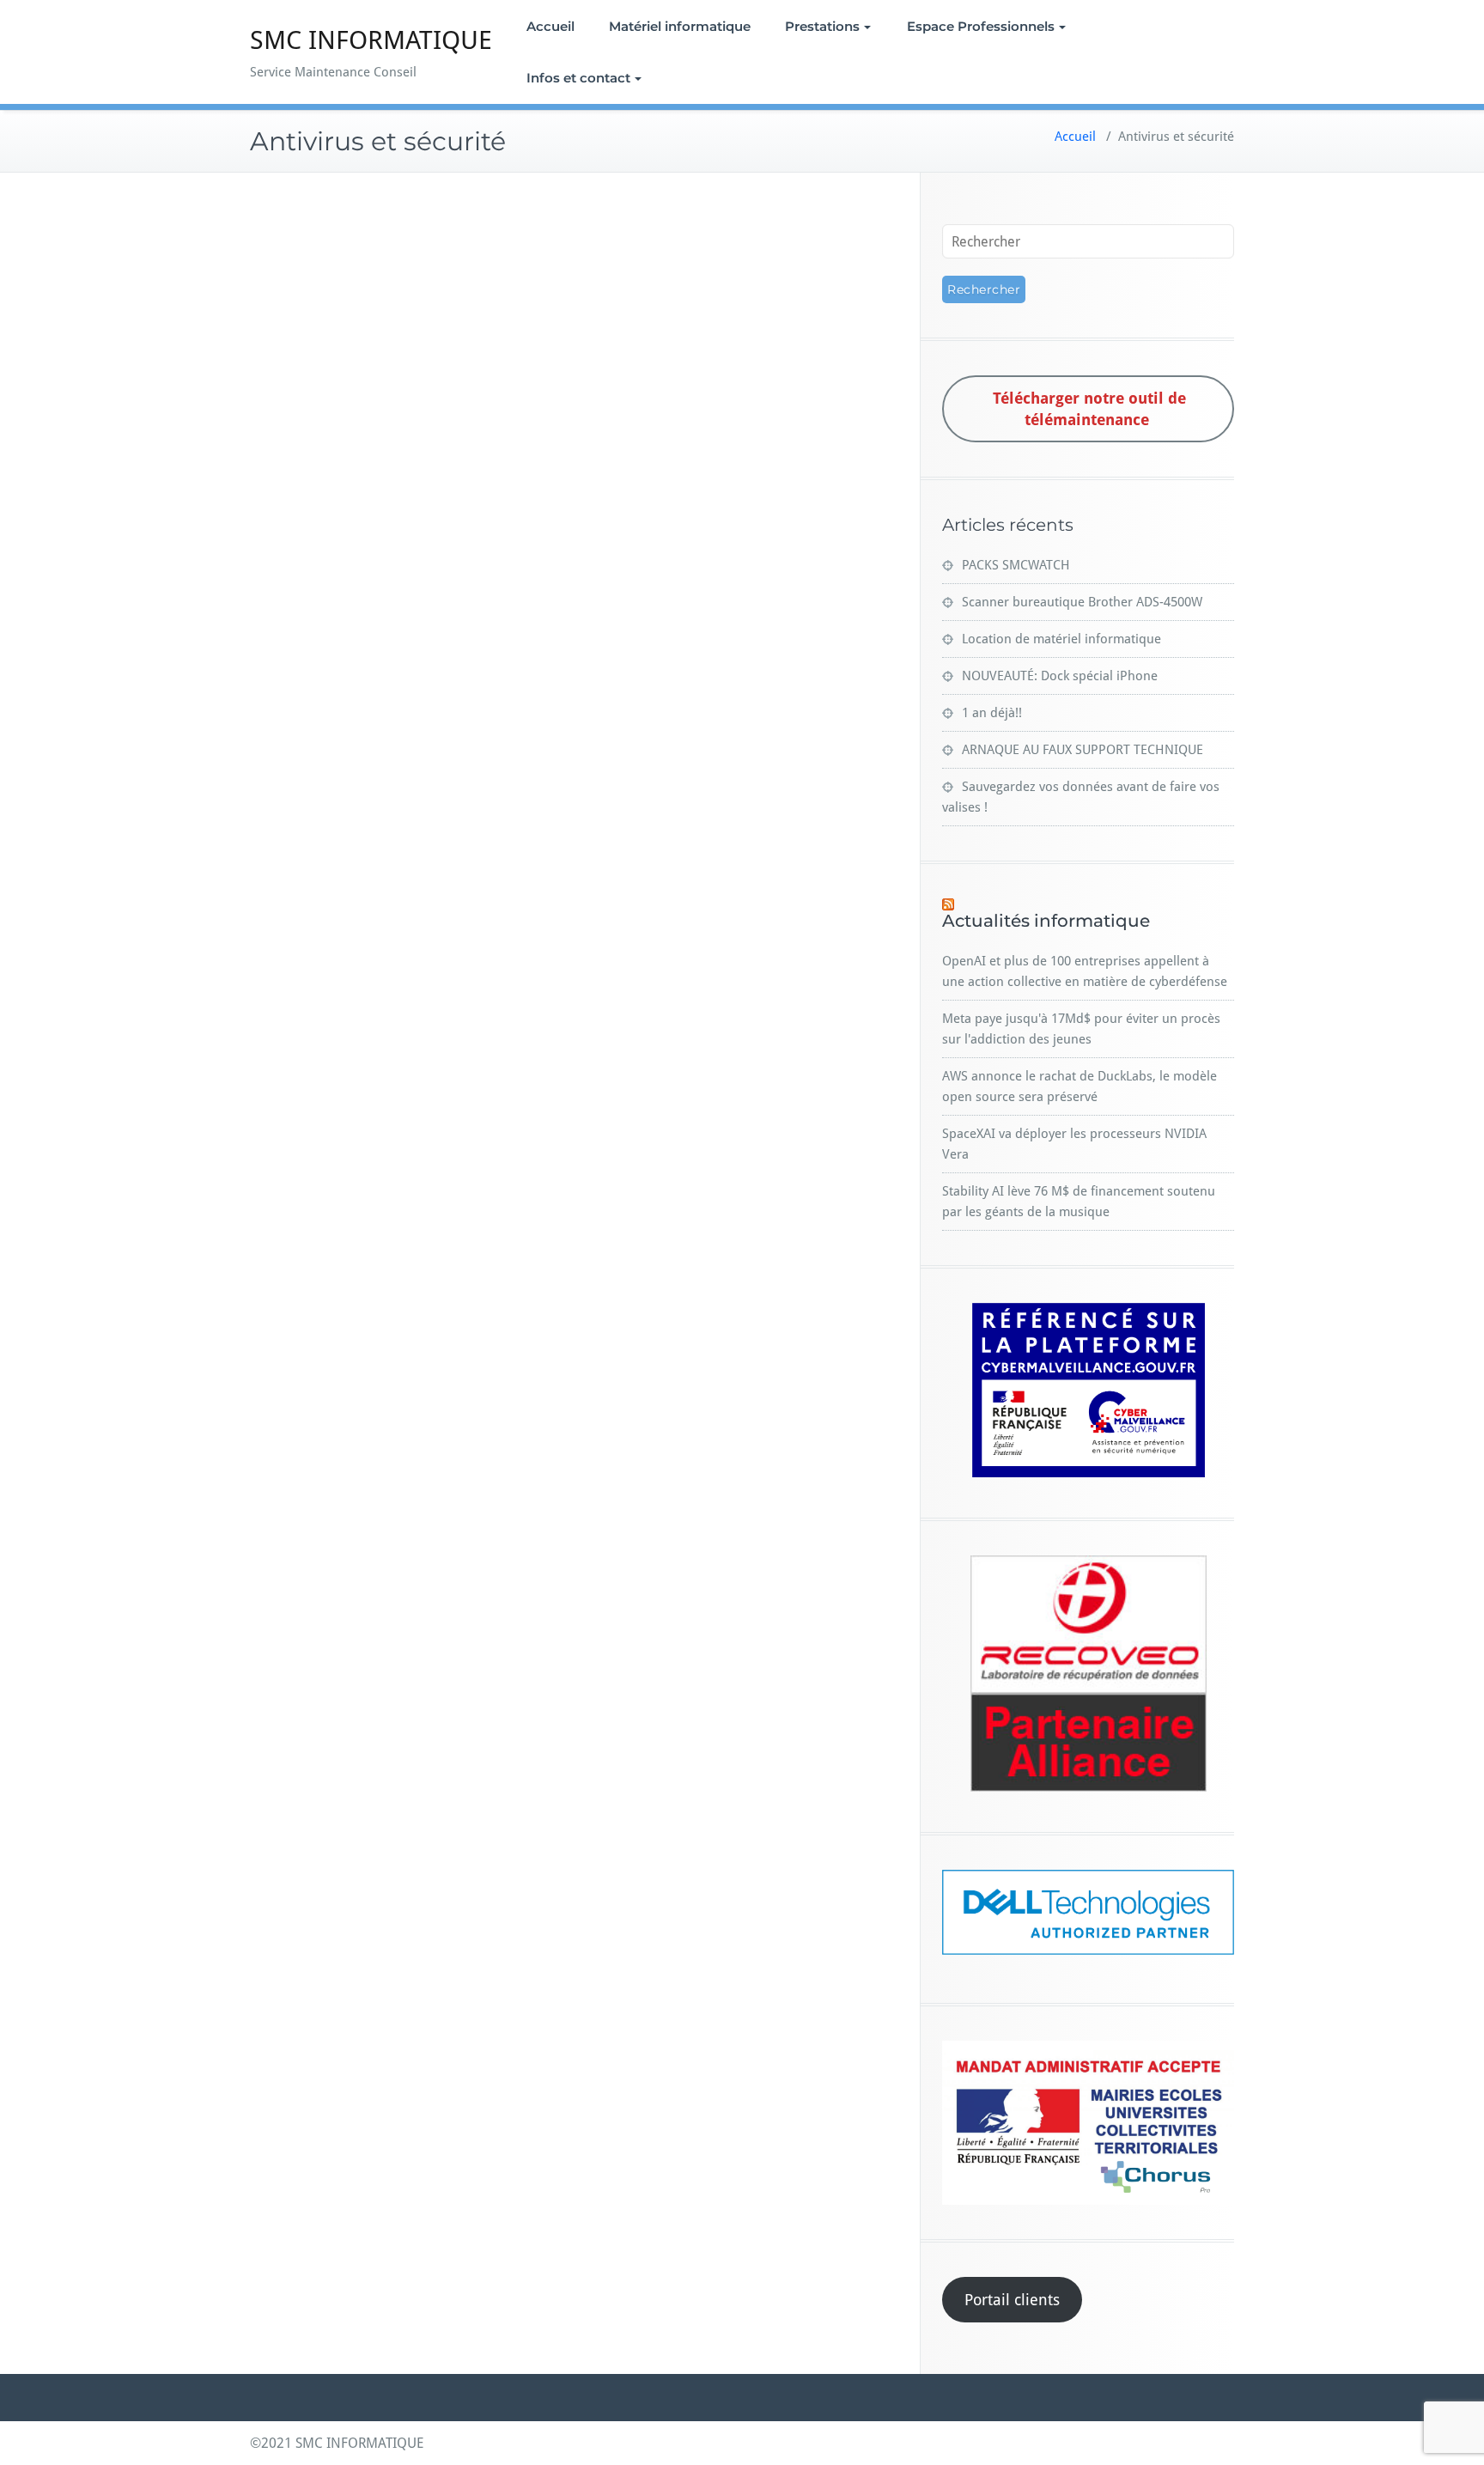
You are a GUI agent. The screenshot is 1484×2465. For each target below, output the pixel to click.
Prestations (822, 26)
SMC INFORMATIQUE (371, 40)
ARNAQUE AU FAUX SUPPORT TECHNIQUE (1083, 750)
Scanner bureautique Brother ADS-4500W (1082, 602)
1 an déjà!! (992, 713)
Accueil (550, 26)
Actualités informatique (1046, 921)
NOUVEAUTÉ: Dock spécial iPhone (1060, 676)
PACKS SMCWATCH (1016, 565)
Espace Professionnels (981, 26)
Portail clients (1012, 2300)
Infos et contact (578, 78)
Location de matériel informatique (1061, 639)
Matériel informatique (680, 26)
